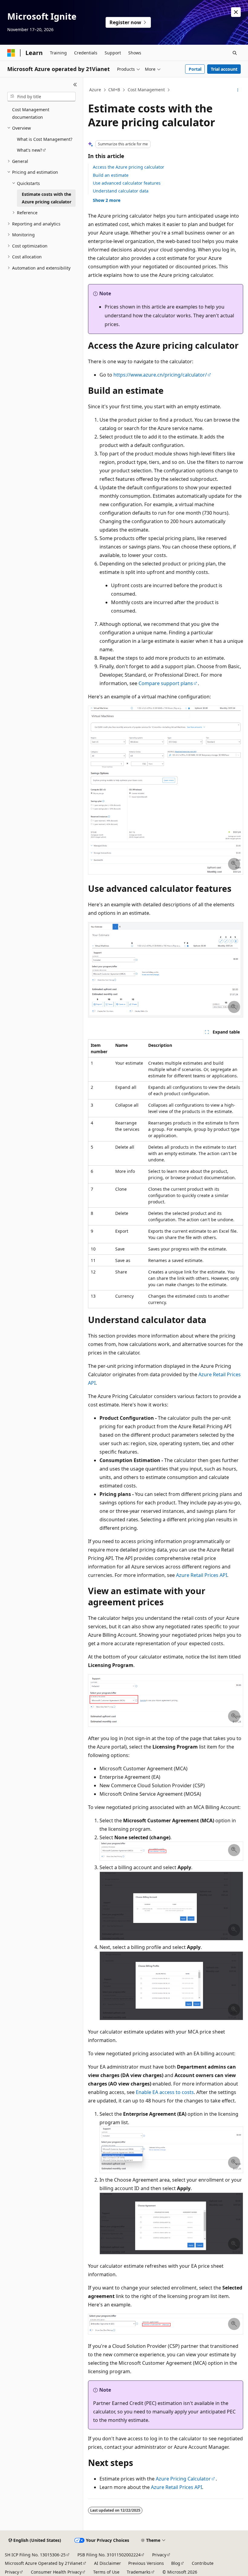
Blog (176, 2563)
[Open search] (235, 53)
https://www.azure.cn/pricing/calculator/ (160, 375)
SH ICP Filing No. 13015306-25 (35, 2555)
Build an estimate (111, 175)
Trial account (224, 69)
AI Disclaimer (108, 2563)
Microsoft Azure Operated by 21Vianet (44, 2563)
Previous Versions (146, 2563)
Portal (195, 69)
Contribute (203, 2563)
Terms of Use (106, 2572)
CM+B (114, 90)
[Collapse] (75, 85)
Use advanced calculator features (127, 183)
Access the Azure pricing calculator (129, 167)
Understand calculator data (121, 191)
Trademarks (139, 2572)
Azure (95, 90)
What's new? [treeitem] (29, 150)
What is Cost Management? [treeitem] (45, 139)
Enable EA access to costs (165, 2092)
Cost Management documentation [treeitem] (31, 113)
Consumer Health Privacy (56, 2572)
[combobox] (41, 97)
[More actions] (238, 90)
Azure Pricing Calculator (183, 2479)
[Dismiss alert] (236, 12)
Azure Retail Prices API (202, 1575)
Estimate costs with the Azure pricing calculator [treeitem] (47, 198)
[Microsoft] (11, 53)
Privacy (159, 2555)
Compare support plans (166, 683)
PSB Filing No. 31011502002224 (109, 2555)
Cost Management (146, 90)
